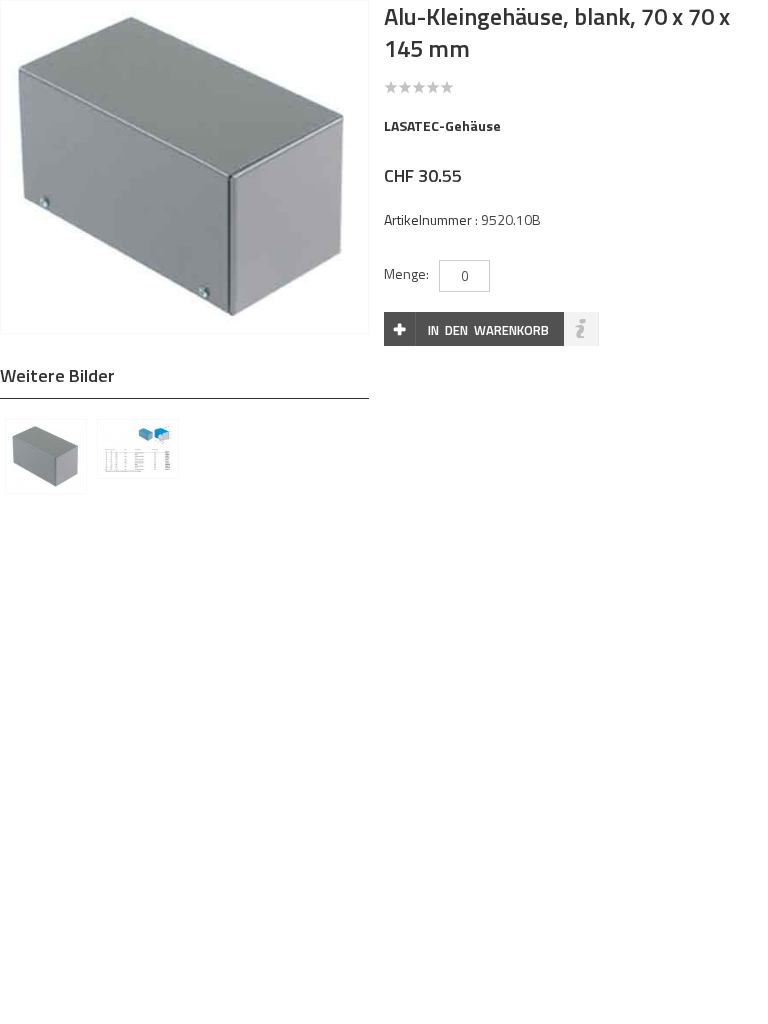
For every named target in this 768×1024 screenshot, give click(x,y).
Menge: (406, 273)
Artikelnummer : (431, 219)
